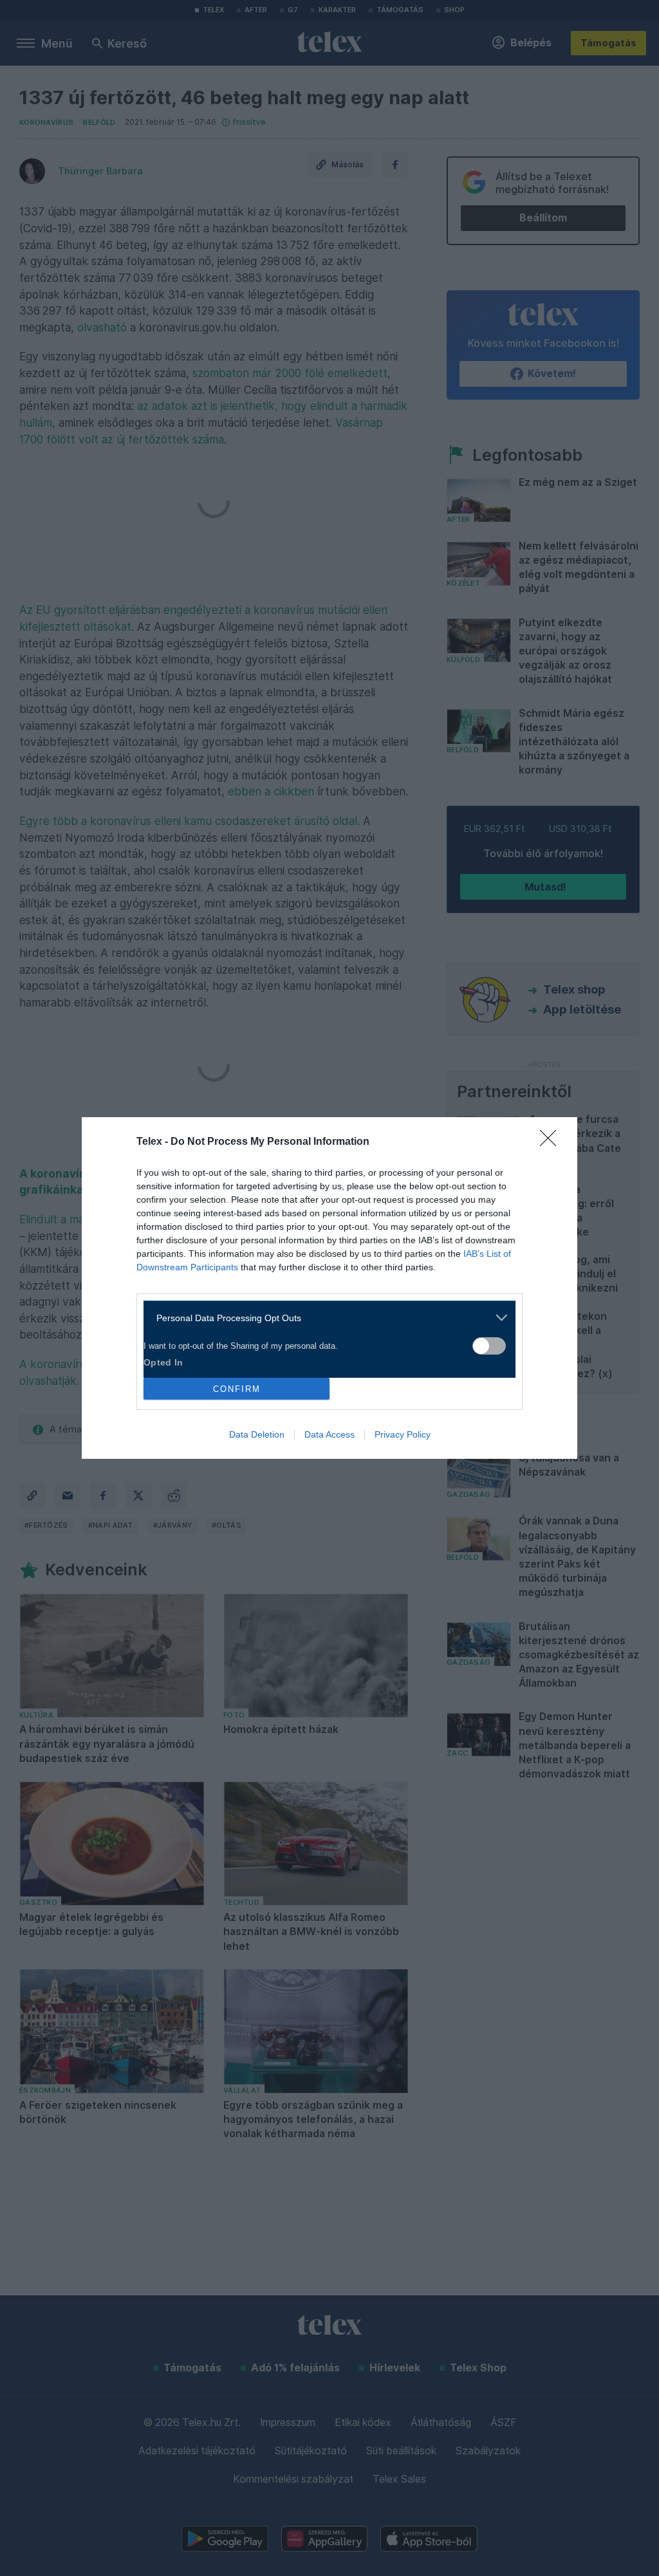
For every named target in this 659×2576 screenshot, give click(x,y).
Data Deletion (257, 1434)
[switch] (489, 1346)
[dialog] (329, 1288)
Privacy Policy (403, 1434)
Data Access (329, 1434)
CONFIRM (237, 1389)
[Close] (552, 1142)
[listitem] (325, 1318)
